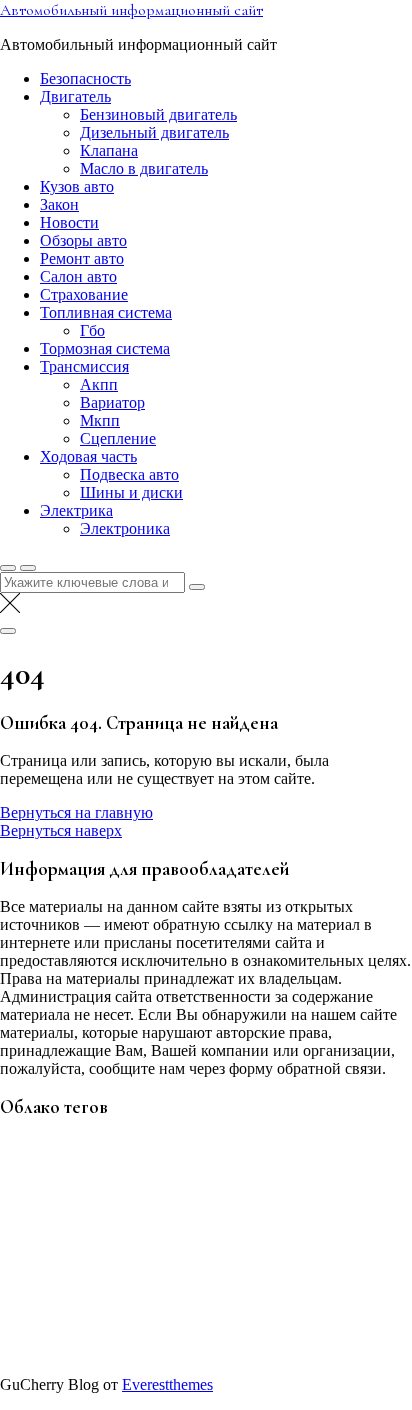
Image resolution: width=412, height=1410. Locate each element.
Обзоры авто (83, 240)
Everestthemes (167, 1384)
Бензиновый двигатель (158, 114)
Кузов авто (77, 186)
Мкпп (100, 420)
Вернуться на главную (76, 812)
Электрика (76, 510)
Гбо (92, 330)
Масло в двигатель (144, 168)
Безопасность (85, 78)
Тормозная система (105, 348)
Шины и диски (131, 492)
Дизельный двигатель (154, 132)
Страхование (84, 294)
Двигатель (75, 96)
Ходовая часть (88, 456)
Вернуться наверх (61, 830)
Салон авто (78, 276)
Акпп (99, 384)
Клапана (109, 150)
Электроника (125, 528)
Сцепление (118, 438)
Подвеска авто (129, 474)
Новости (69, 222)
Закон (59, 204)
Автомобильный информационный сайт (131, 10)
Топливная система (106, 312)
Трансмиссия (84, 366)
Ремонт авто (82, 258)
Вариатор (112, 402)
